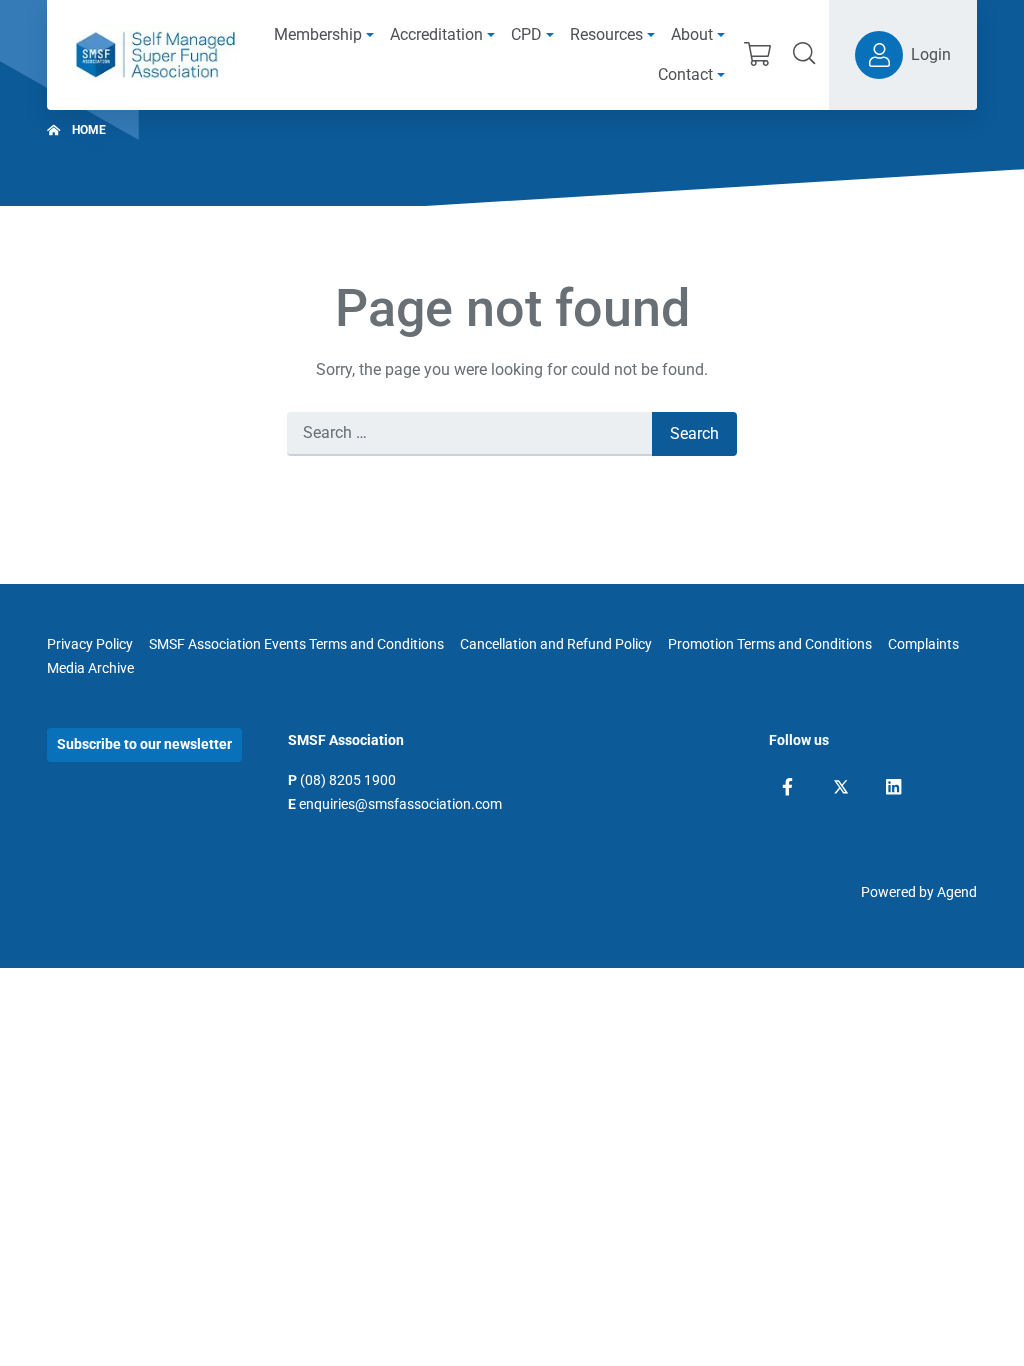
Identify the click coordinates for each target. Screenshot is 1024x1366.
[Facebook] (787, 787)
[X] (841, 787)
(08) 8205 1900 (348, 780)
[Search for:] (469, 434)
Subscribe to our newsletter (144, 744)
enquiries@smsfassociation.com (400, 804)
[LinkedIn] (893, 787)
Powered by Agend (919, 892)
